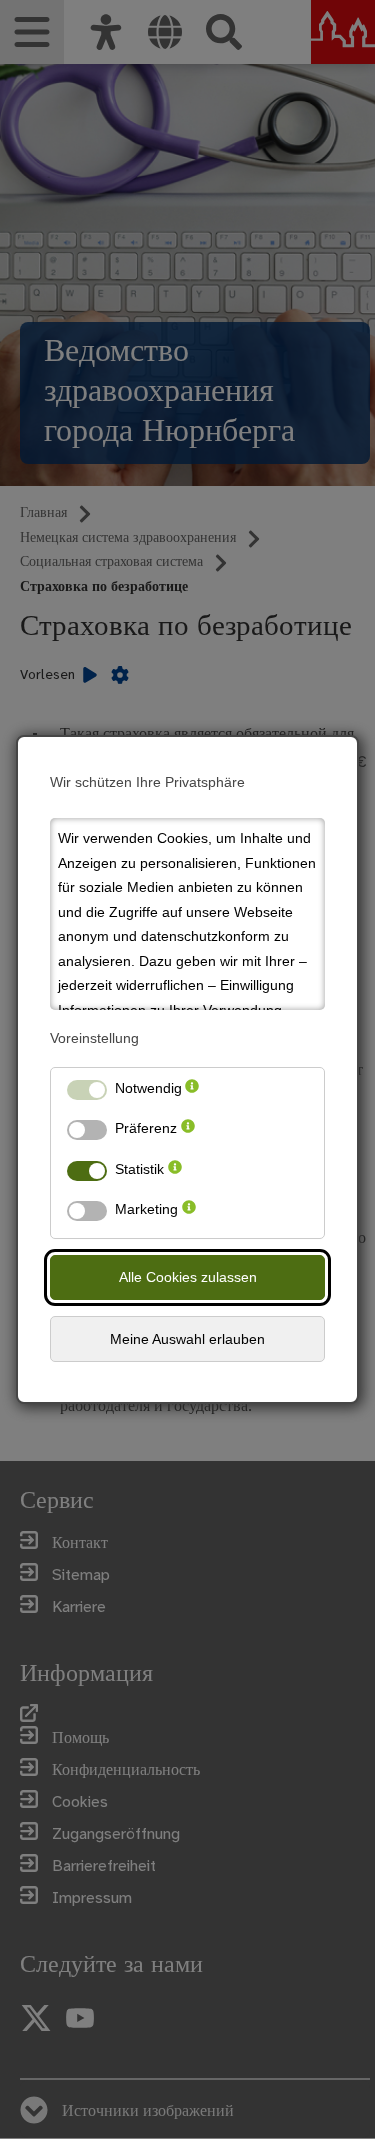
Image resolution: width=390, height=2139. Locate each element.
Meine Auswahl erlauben (187, 1339)
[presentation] (192, 1092)
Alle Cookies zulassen (188, 1277)
